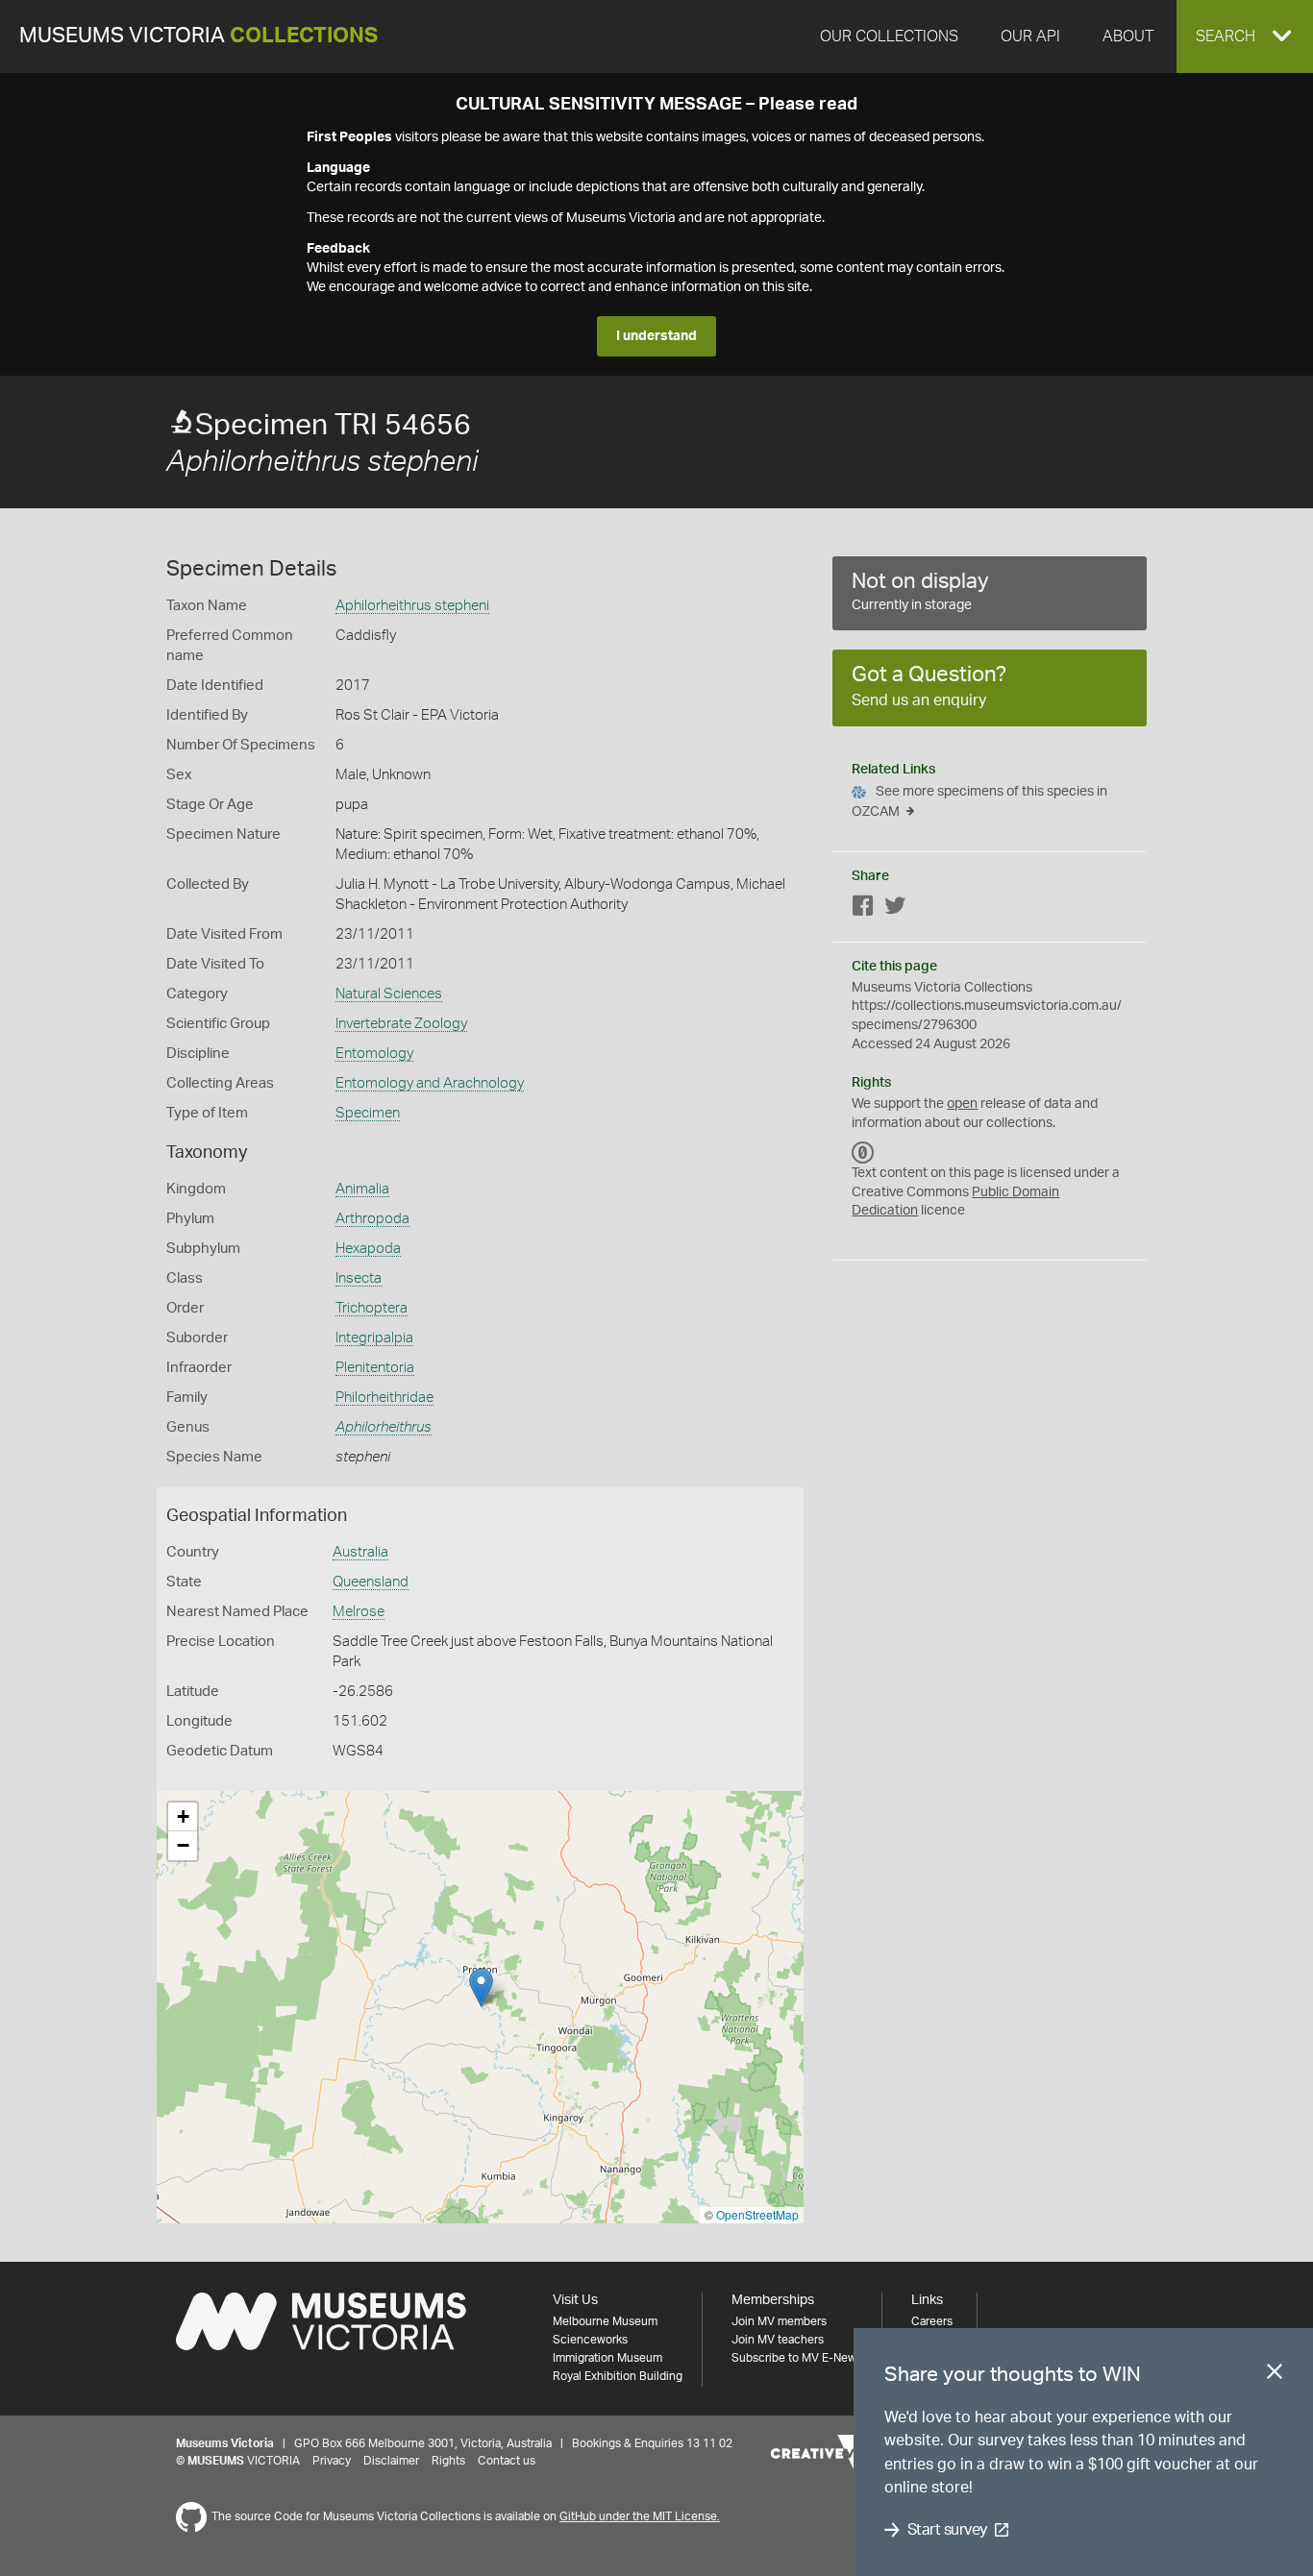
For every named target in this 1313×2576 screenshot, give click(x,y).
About (1128, 37)
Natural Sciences (389, 994)
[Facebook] (863, 909)
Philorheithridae (384, 1398)
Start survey (947, 2530)
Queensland (371, 1582)
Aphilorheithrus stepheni (412, 606)
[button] (1245, 37)
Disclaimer (391, 2461)
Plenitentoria (375, 1368)
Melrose (359, 1612)
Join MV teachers (778, 2340)
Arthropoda (372, 1219)
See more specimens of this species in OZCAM (979, 802)
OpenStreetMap (757, 2214)
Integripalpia (374, 1338)
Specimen (368, 1113)
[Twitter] (895, 909)
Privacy (332, 2461)
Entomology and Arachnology (430, 1083)
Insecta (359, 1278)
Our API (1030, 37)
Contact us (507, 2461)
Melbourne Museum (605, 2321)
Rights (448, 2461)
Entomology (374, 1054)
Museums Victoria (198, 36)
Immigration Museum (607, 2358)
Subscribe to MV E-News (797, 2358)
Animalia (362, 1189)
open (962, 1104)
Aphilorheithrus (384, 1427)
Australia (360, 1552)
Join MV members (779, 2321)
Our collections (889, 37)
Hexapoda (368, 1249)
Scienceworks (590, 2340)
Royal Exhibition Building (618, 2376)
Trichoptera (372, 1308)
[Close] (1275, 2375)
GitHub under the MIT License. (640, 2516)
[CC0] (863, 1152)
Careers (932, 2321)
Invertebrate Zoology (401, 1024)
